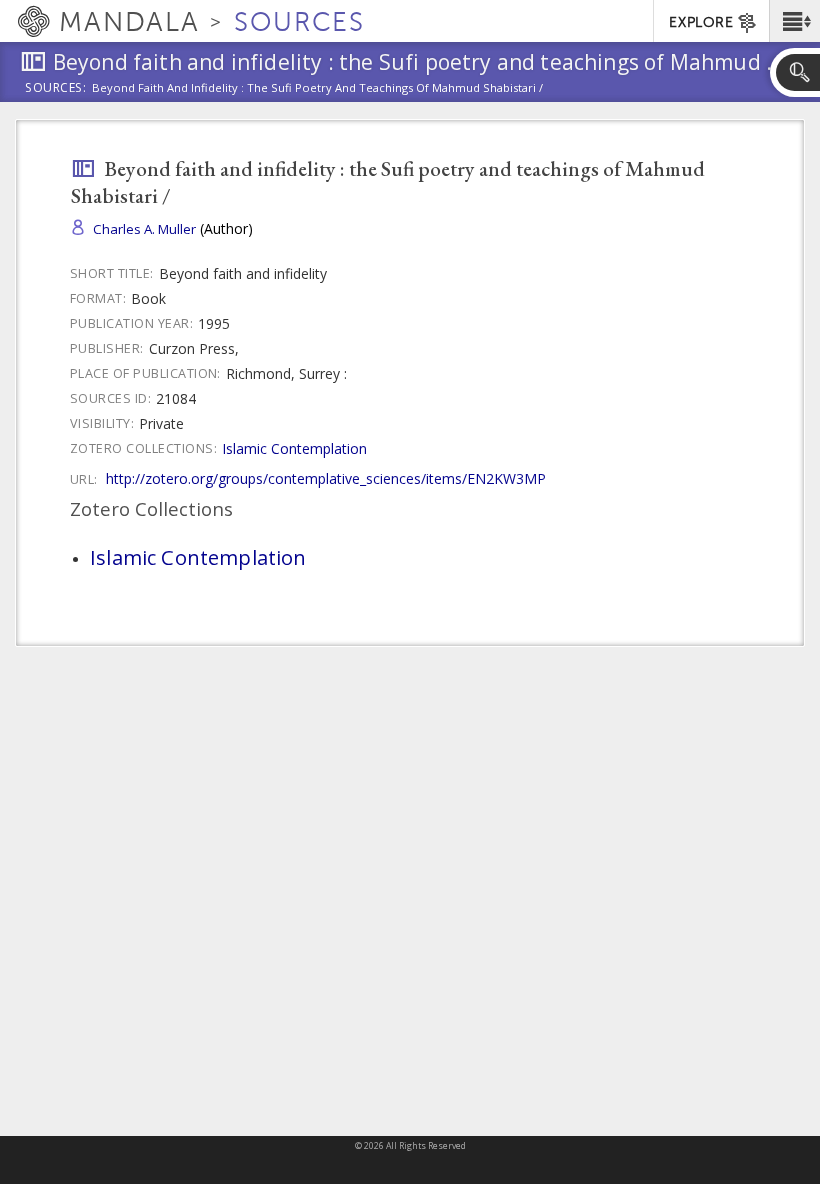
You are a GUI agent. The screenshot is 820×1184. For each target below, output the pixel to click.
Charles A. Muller (144, 229)
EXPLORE (701, 22)
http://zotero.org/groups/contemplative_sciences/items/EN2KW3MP (326, 478)
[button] (794, 21)
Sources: (56, 89)
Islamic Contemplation (294, 448)
